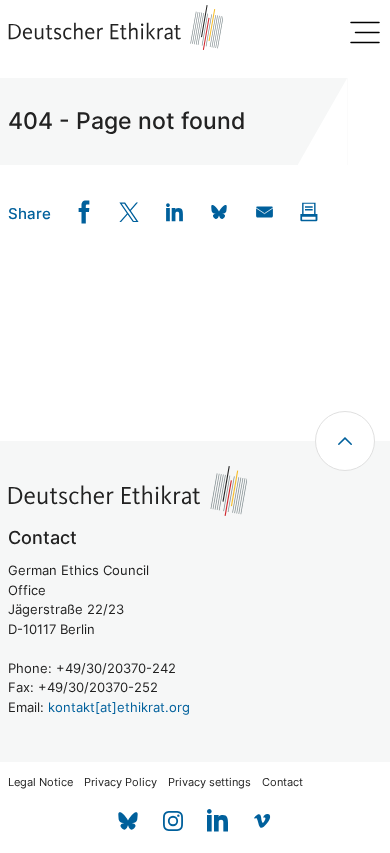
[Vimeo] (262, 820)
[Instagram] (172, 820)
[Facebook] (84, 212)
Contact (282, 782)
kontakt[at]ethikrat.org (119, 707)
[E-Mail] (264, 212)
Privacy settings (209, 782)
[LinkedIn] (174, 212)
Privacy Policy (120, 782)
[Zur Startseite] (116, 27)
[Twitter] (129, 212)
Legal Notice (40, 782)
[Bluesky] (127, 820)
